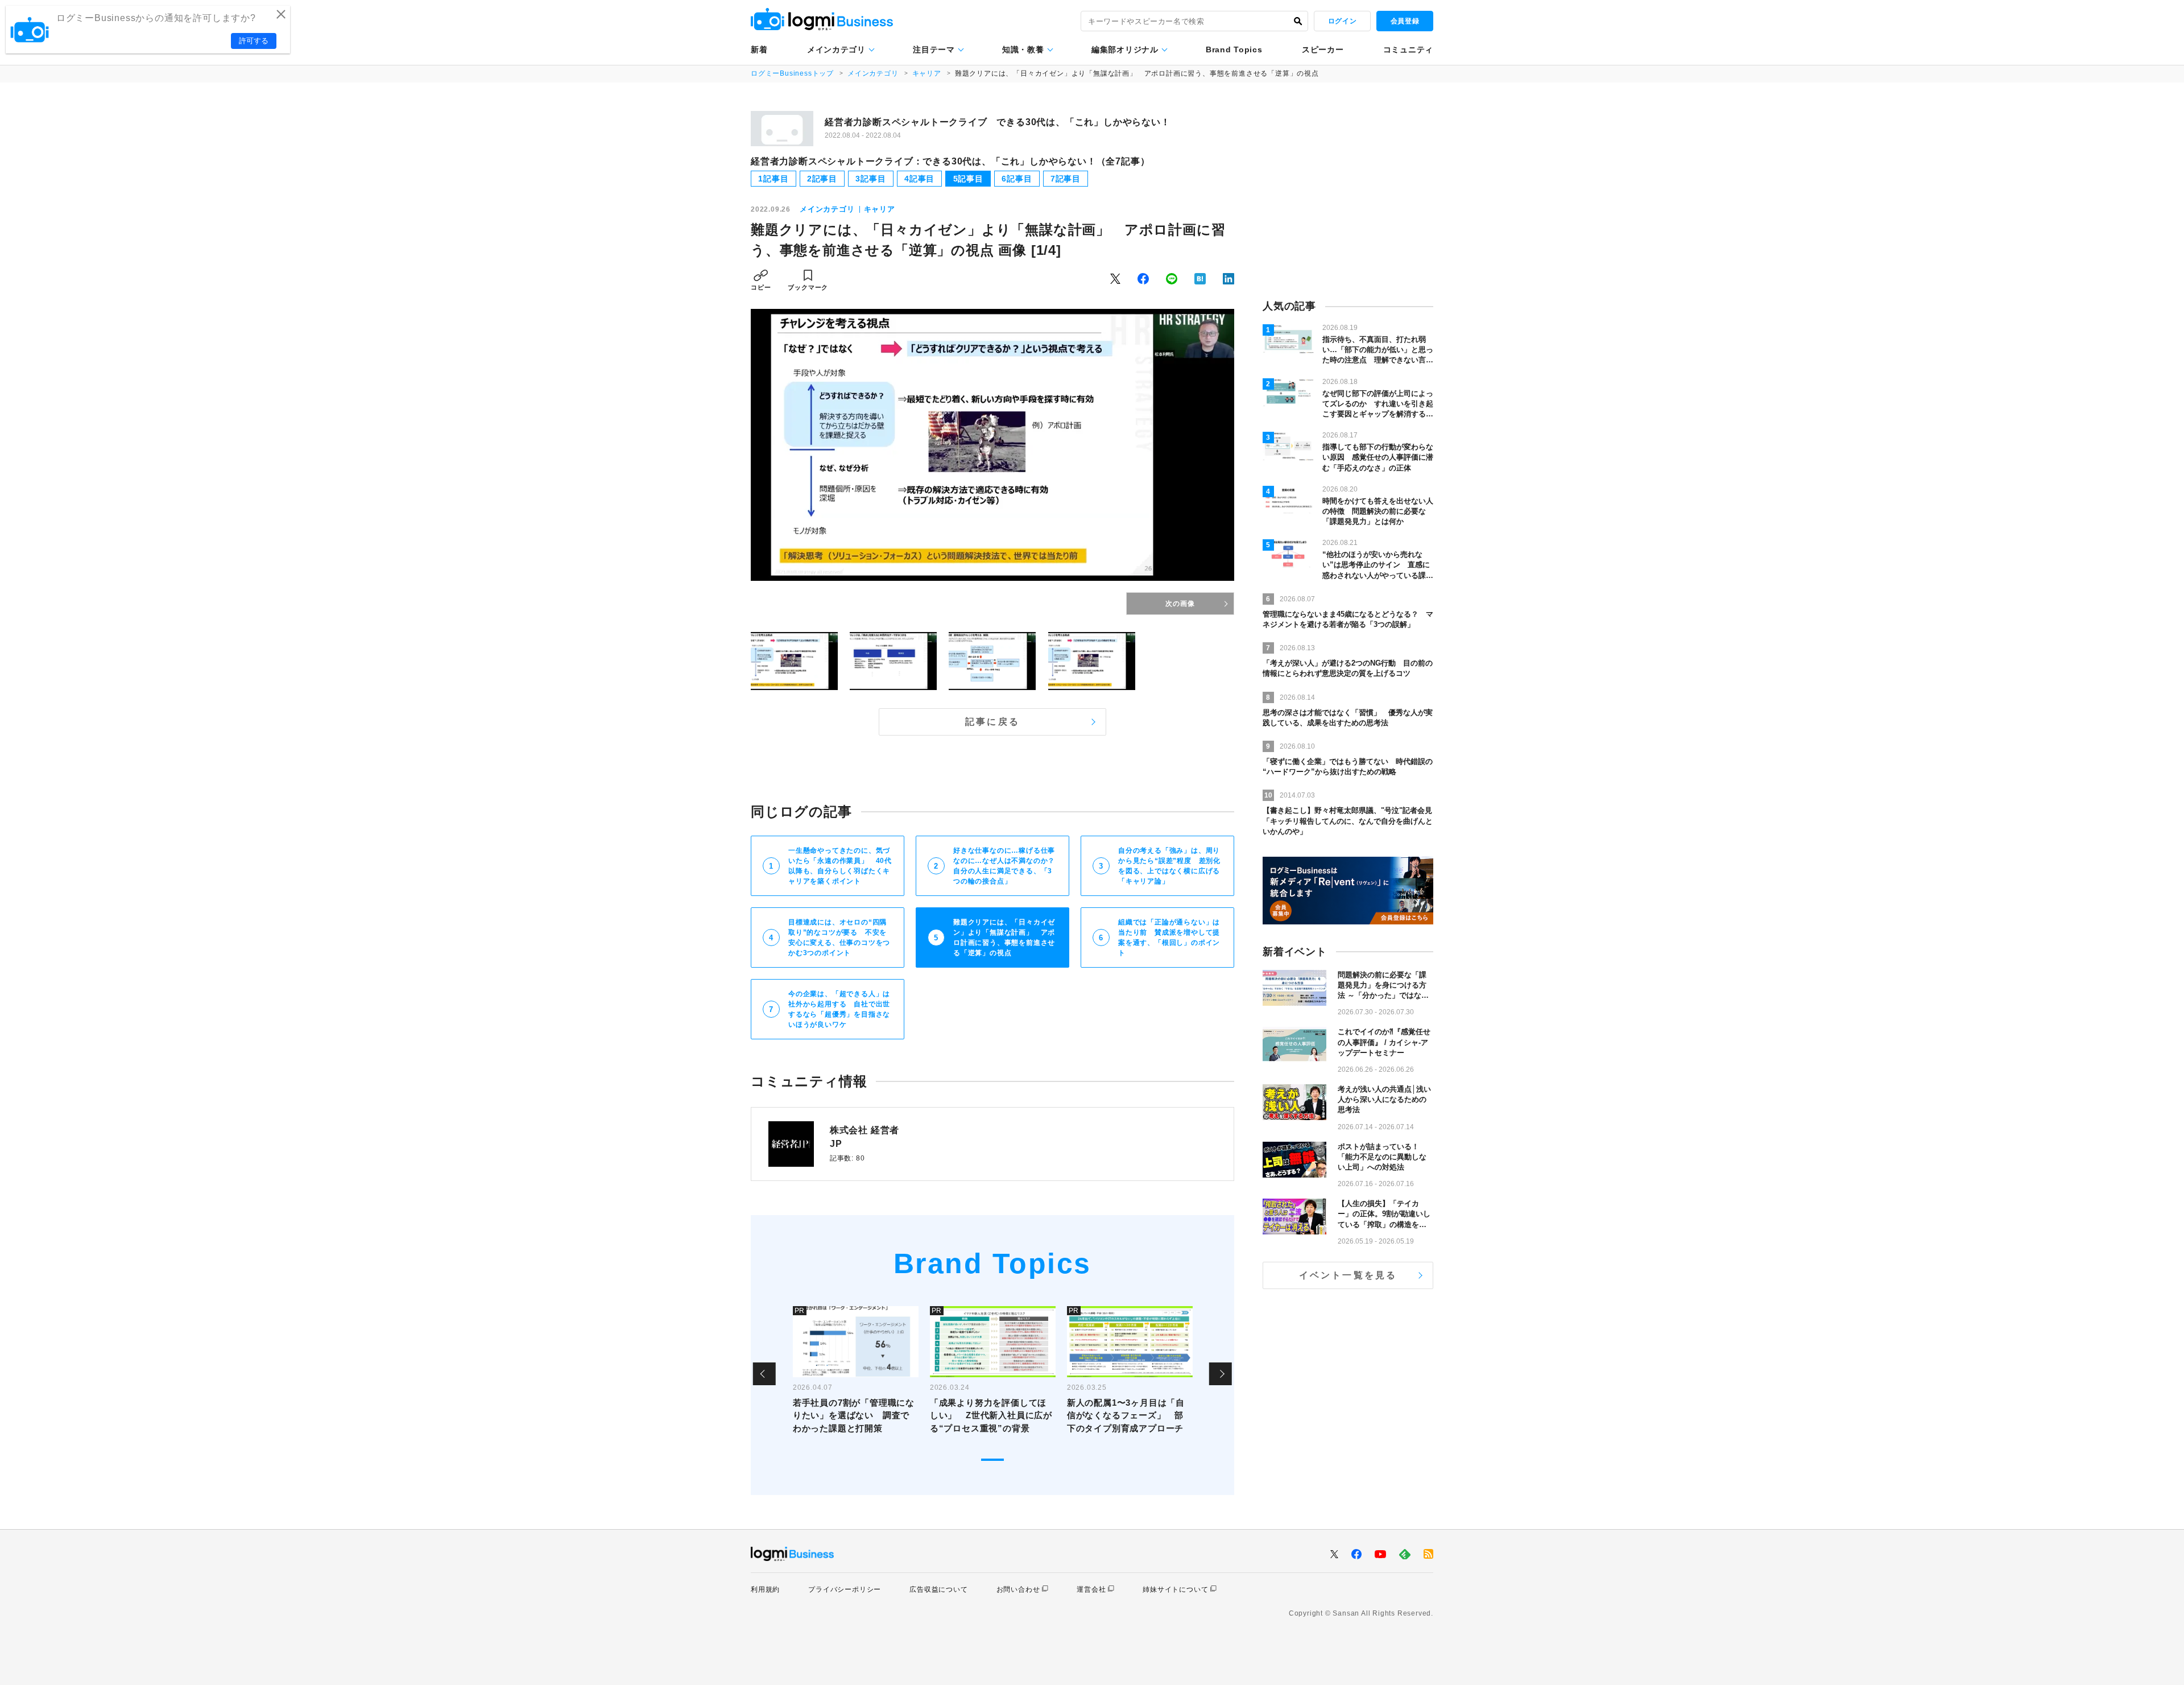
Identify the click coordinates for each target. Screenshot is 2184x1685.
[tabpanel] (856, 1374)
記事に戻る (992, 722)
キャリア (927, 73)
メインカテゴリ (836, 49)
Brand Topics (1234, 49)
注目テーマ (934, 49)
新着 (759, 49)
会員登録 (1405, 21)
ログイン (1342, 21)
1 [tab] (992, 1460)
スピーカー (1323, 49)
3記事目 (870, 179)
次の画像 (1180, 604)
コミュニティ (1408, 49)
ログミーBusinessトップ (792, 73)
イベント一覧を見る (1348, 1275)
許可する (254, 41)
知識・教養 (1023, 49)
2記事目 (822, 179)
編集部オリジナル (1125, 49)
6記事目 (1017, 179)
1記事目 (773, 179)
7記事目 (1066, 179)
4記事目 (919, 179)
